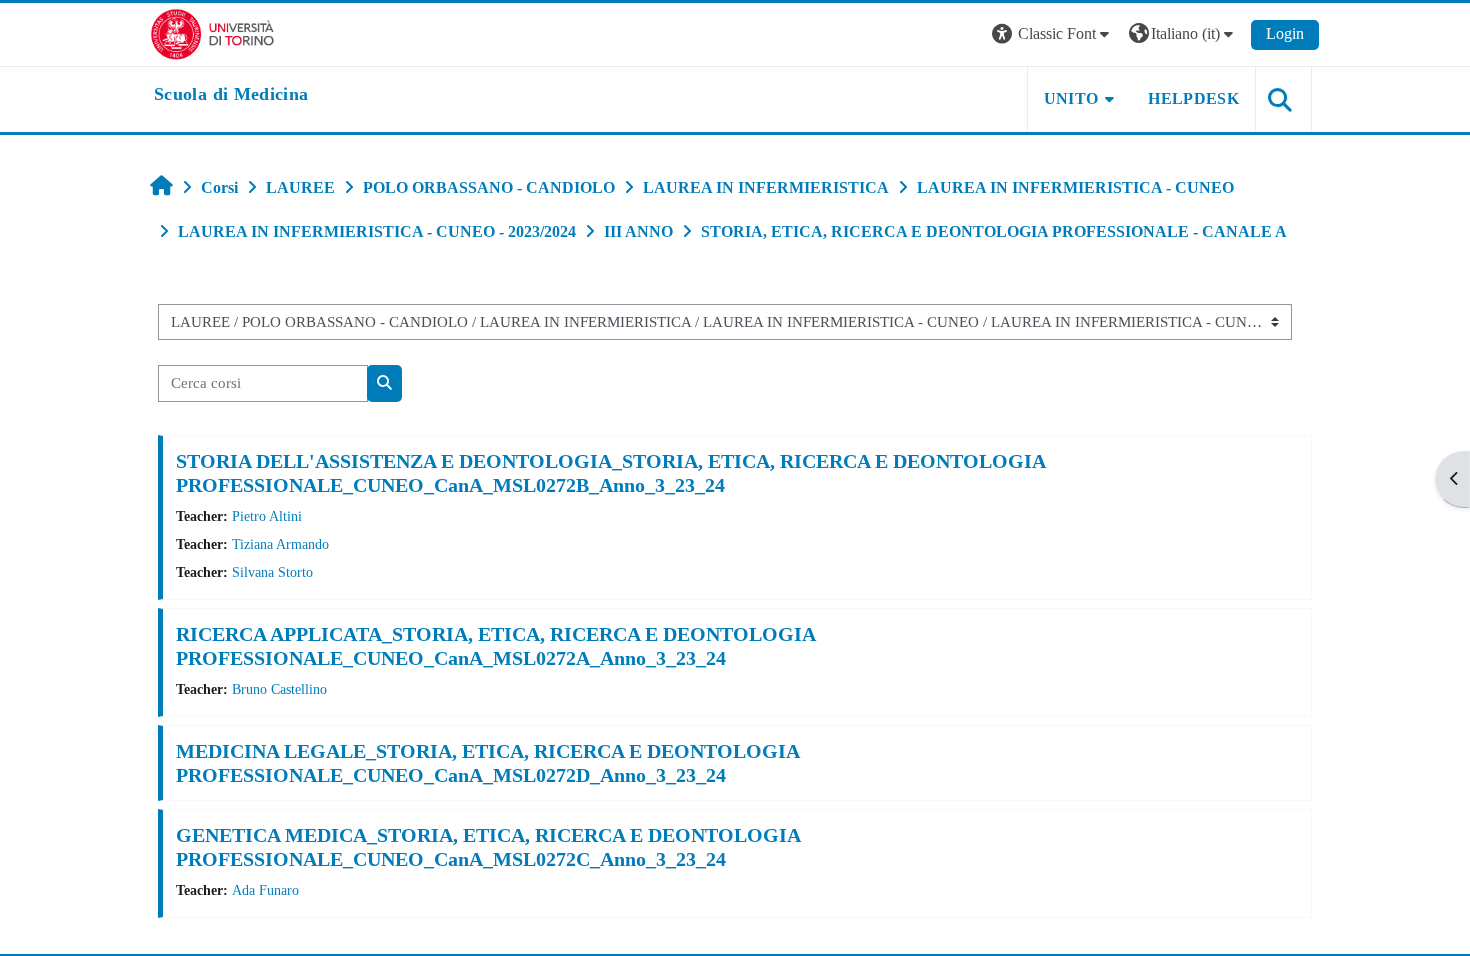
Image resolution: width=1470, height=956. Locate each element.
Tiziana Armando (280, 544)
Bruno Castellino (279, 689)
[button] (1053, 34)
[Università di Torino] (212, 32)
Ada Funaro (265, 890)
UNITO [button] (1071, 98)
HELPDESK (1193, 98)
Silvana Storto (272, 572)
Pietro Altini (267, 516)
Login (1285, 33)
